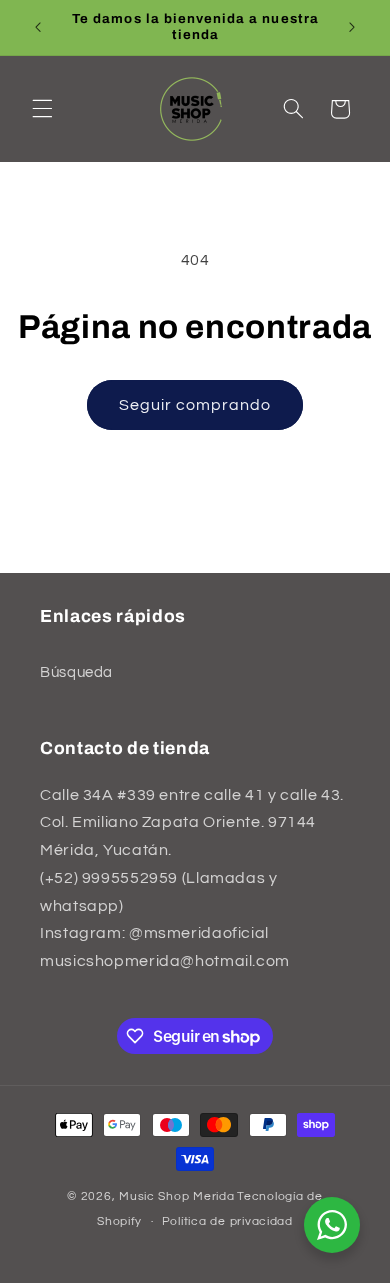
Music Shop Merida (177, 1196)
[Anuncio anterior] (38, 27)
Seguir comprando (195, 405)
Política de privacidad (227, 1221)
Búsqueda (76, 672)
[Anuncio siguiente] (352, 27)
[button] (42, 109)
